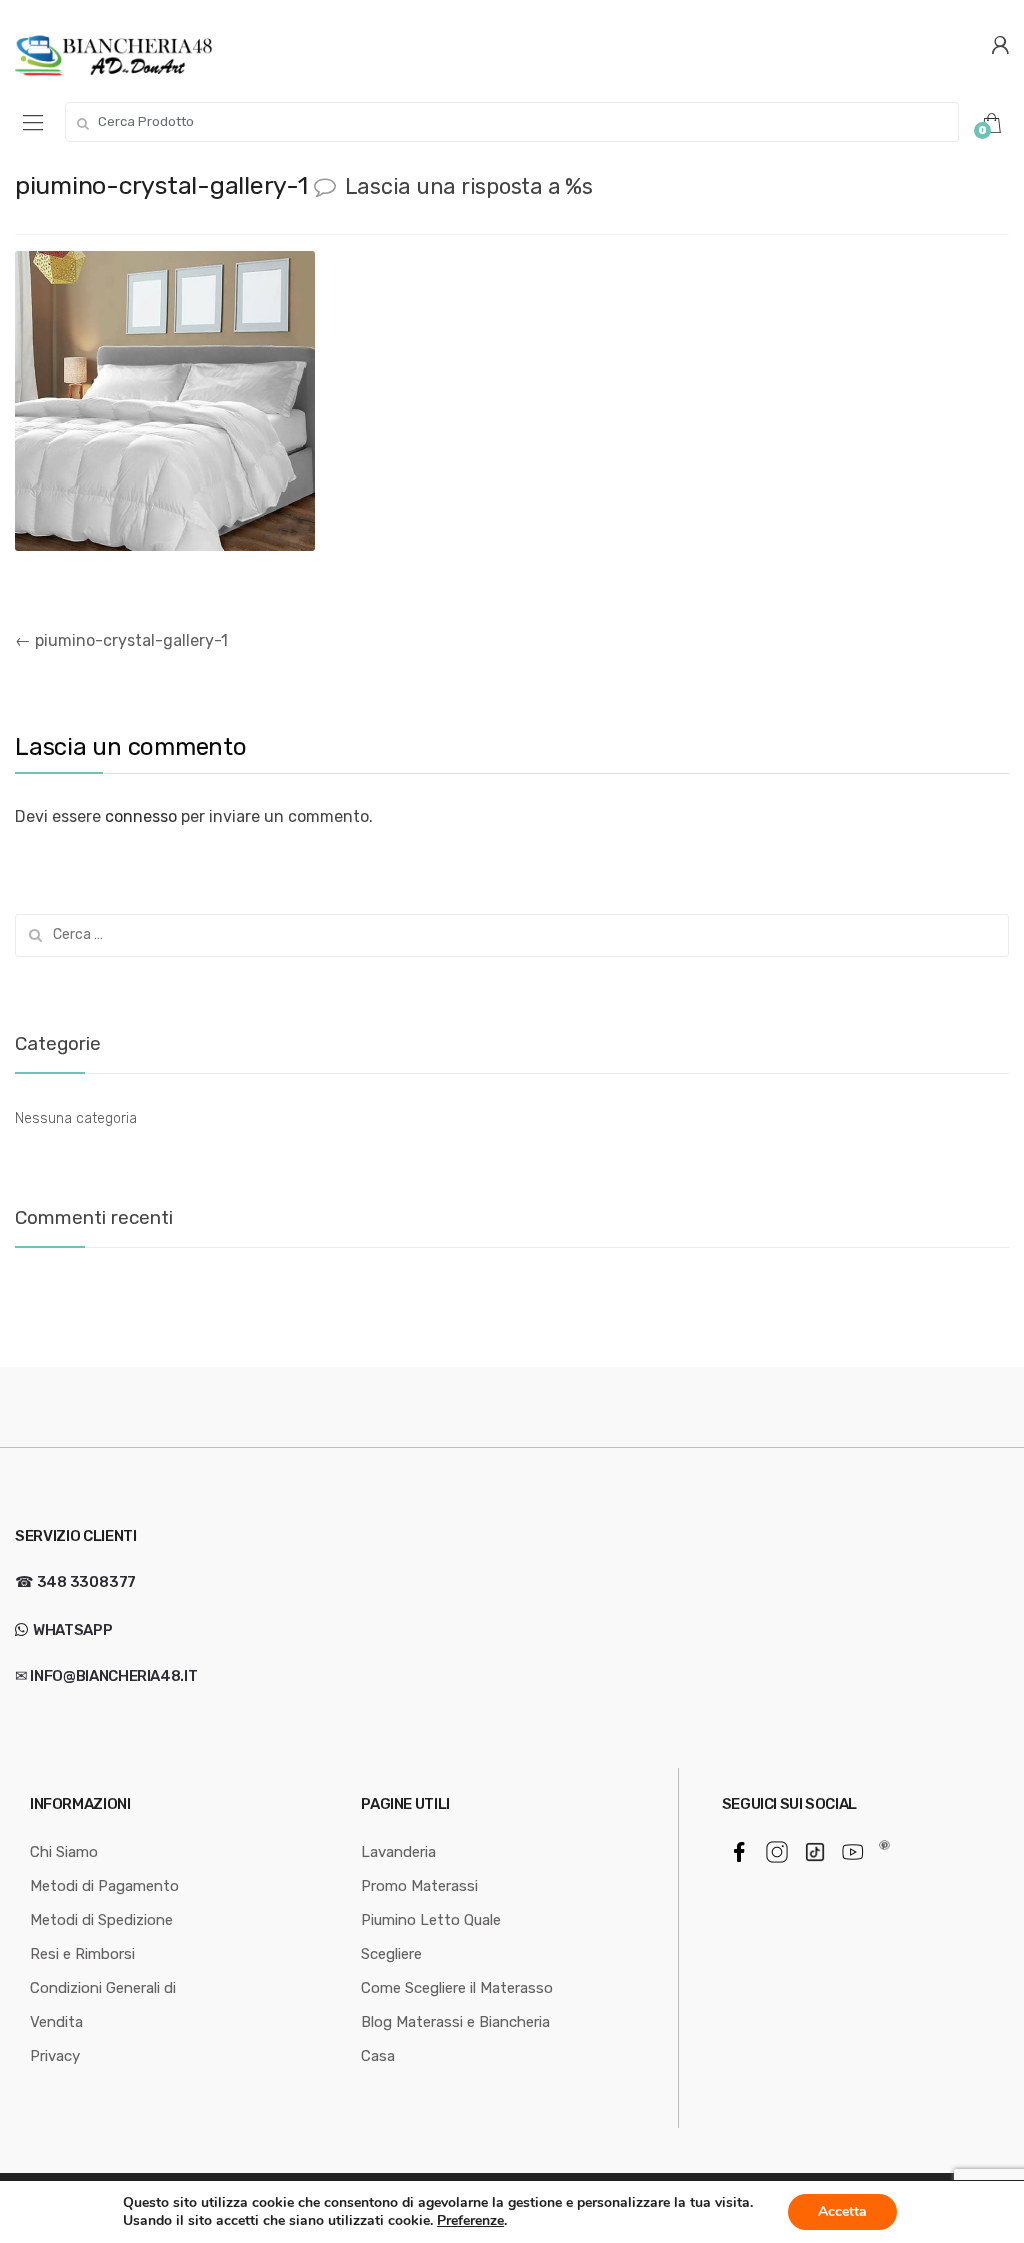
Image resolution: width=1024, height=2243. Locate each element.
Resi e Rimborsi (82, 1954)
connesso (141, 816)
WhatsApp (71, 1630)
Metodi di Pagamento (104, 1886)
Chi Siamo (64, 1852)
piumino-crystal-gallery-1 (121, 640)
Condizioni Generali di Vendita (103, 2005)
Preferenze (470, 2221)
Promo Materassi (419, 1886)
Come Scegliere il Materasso (457, 1988)
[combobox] (512, 122)
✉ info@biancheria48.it (106, 1676)
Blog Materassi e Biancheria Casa (455, 2039)
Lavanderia (398, 1852)
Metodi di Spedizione (101, 1920)
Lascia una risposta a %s (469, 186)
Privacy (55, 2056)
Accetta (842, 2211)
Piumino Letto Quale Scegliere (431, 1937)
